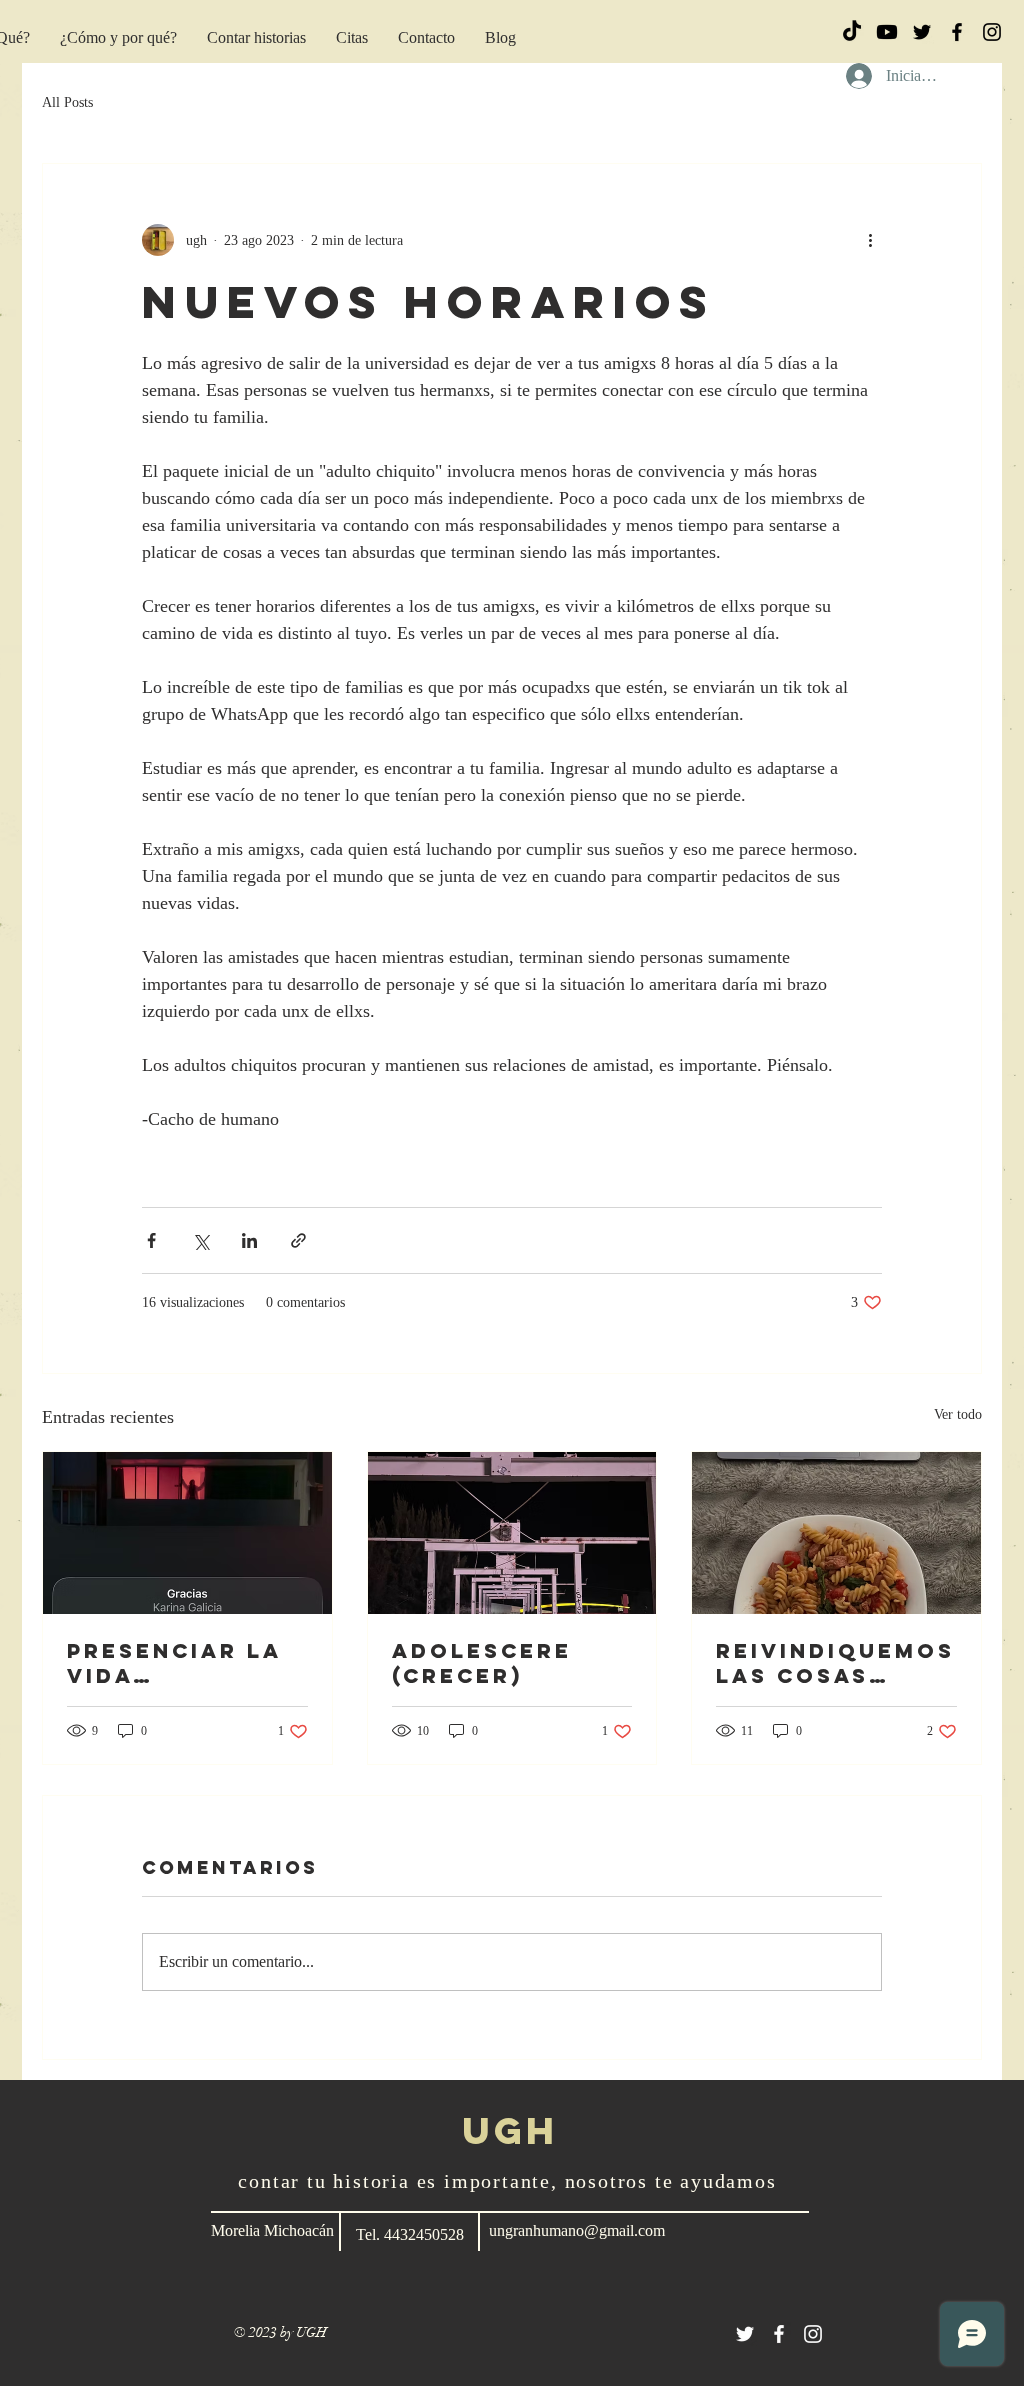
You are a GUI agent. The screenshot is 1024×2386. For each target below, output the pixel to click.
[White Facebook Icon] (779, 2334)
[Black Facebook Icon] (957, 32)
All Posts (67, 102)
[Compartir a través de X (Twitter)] (200, 1240)
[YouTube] (887, 32)
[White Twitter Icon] (745, 2334)
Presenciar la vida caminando (174, 1663)
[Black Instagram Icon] (992, 32)
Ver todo (958, 1414)
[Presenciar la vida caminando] (187, 1533)
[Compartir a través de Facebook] (151, 1240)
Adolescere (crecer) (482, 1663)
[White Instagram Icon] (813, 2334)
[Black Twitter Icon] (922, 32)
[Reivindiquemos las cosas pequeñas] (836, 1533)
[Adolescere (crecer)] (512, 1533)
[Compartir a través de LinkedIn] (249, 1240)
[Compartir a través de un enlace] (298, 1240)
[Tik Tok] (852, 32)
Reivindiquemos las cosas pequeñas (835, 1663)
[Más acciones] (870, 240)
